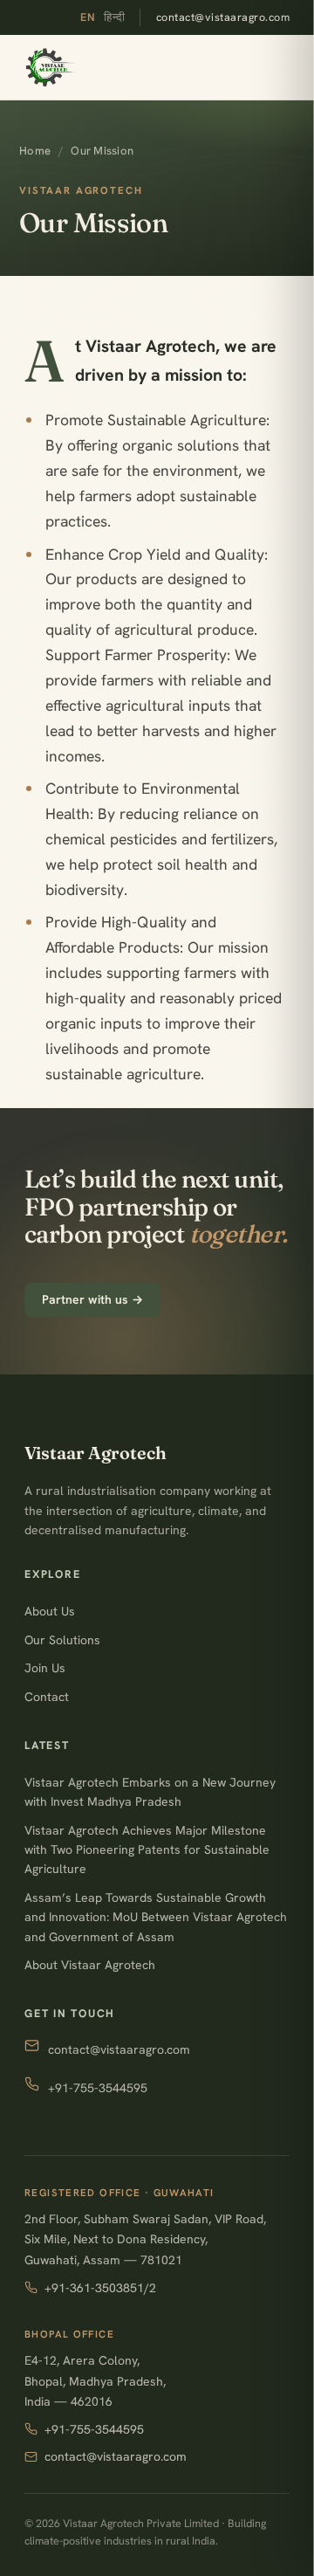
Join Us (45, 1668)
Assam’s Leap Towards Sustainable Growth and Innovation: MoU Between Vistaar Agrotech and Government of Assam (156, 1917)
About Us (50, 1611)
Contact (47, 1697)
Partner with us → (92, 1299)
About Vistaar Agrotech (90, 1965)
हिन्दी (115, 17)
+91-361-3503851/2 (100, 2288)
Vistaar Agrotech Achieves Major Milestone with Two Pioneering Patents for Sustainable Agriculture (147, 1850)
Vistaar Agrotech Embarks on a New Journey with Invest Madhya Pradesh (150, 1792)
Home (35, 151)
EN (88, 17)
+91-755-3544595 (98, 2088)
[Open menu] (284, 67)
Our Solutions (62, 1640)
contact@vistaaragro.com (223, 17)
